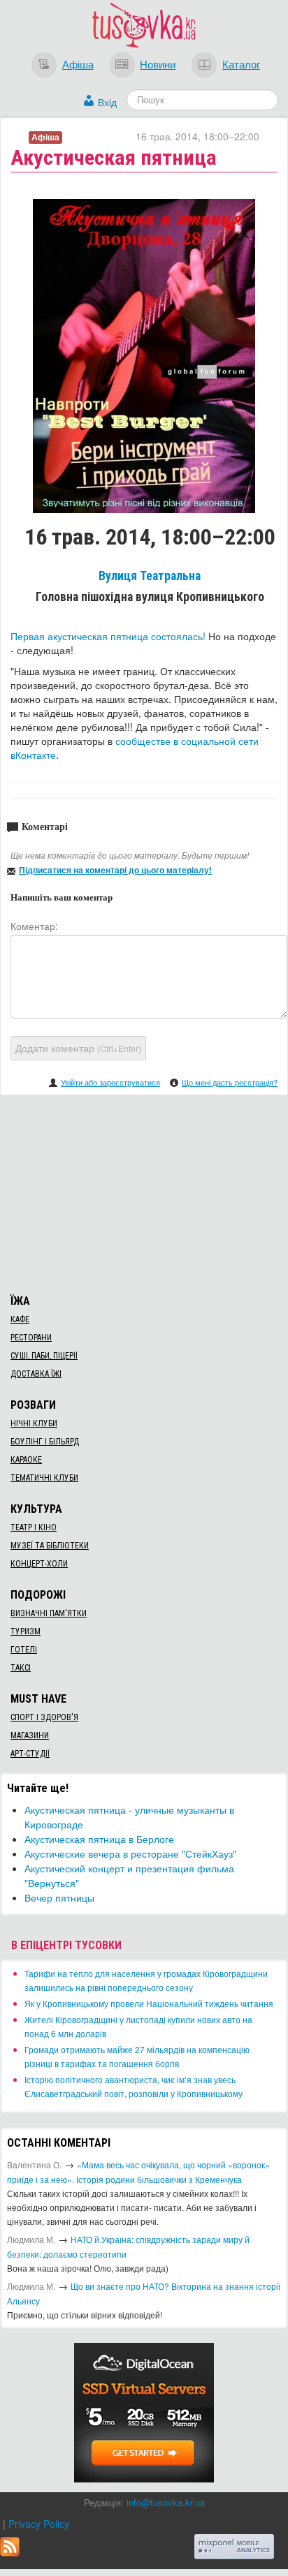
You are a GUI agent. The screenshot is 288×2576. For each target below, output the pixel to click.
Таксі (21, 1668)
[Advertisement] (144, 1192)
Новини (158, 64)
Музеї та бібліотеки (50, 1546)
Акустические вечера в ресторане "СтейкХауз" (130, 1853)
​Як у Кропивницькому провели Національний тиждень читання (149, 2003)
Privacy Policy (39, 2524)
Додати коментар (78, 1048)
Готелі (24, 1650)
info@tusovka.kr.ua (166, 2502)
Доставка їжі (36, 1374)
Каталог (241, 64)
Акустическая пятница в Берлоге (99, 1839)
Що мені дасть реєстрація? (230, 1082)
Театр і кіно (34, 1527)
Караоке (26, 1460)
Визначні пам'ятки (49, 1613)
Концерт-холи (39, 1564)
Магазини (30, 1735)
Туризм (26, 1631)
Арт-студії (30, 1754)
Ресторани (31, 1338)
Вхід (107, 102)
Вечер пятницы (59, 1897)
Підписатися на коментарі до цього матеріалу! (115, 870)
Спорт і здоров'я (44, 1717)
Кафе (20, 1319)
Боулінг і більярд (45, 1442)
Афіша (78, 64)
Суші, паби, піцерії (44, 1356)
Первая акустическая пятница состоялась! (108, 636)
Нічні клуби (34, 1423)
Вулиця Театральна (150, 576)
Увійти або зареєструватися (110, 1082)
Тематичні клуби (44, 1478)
